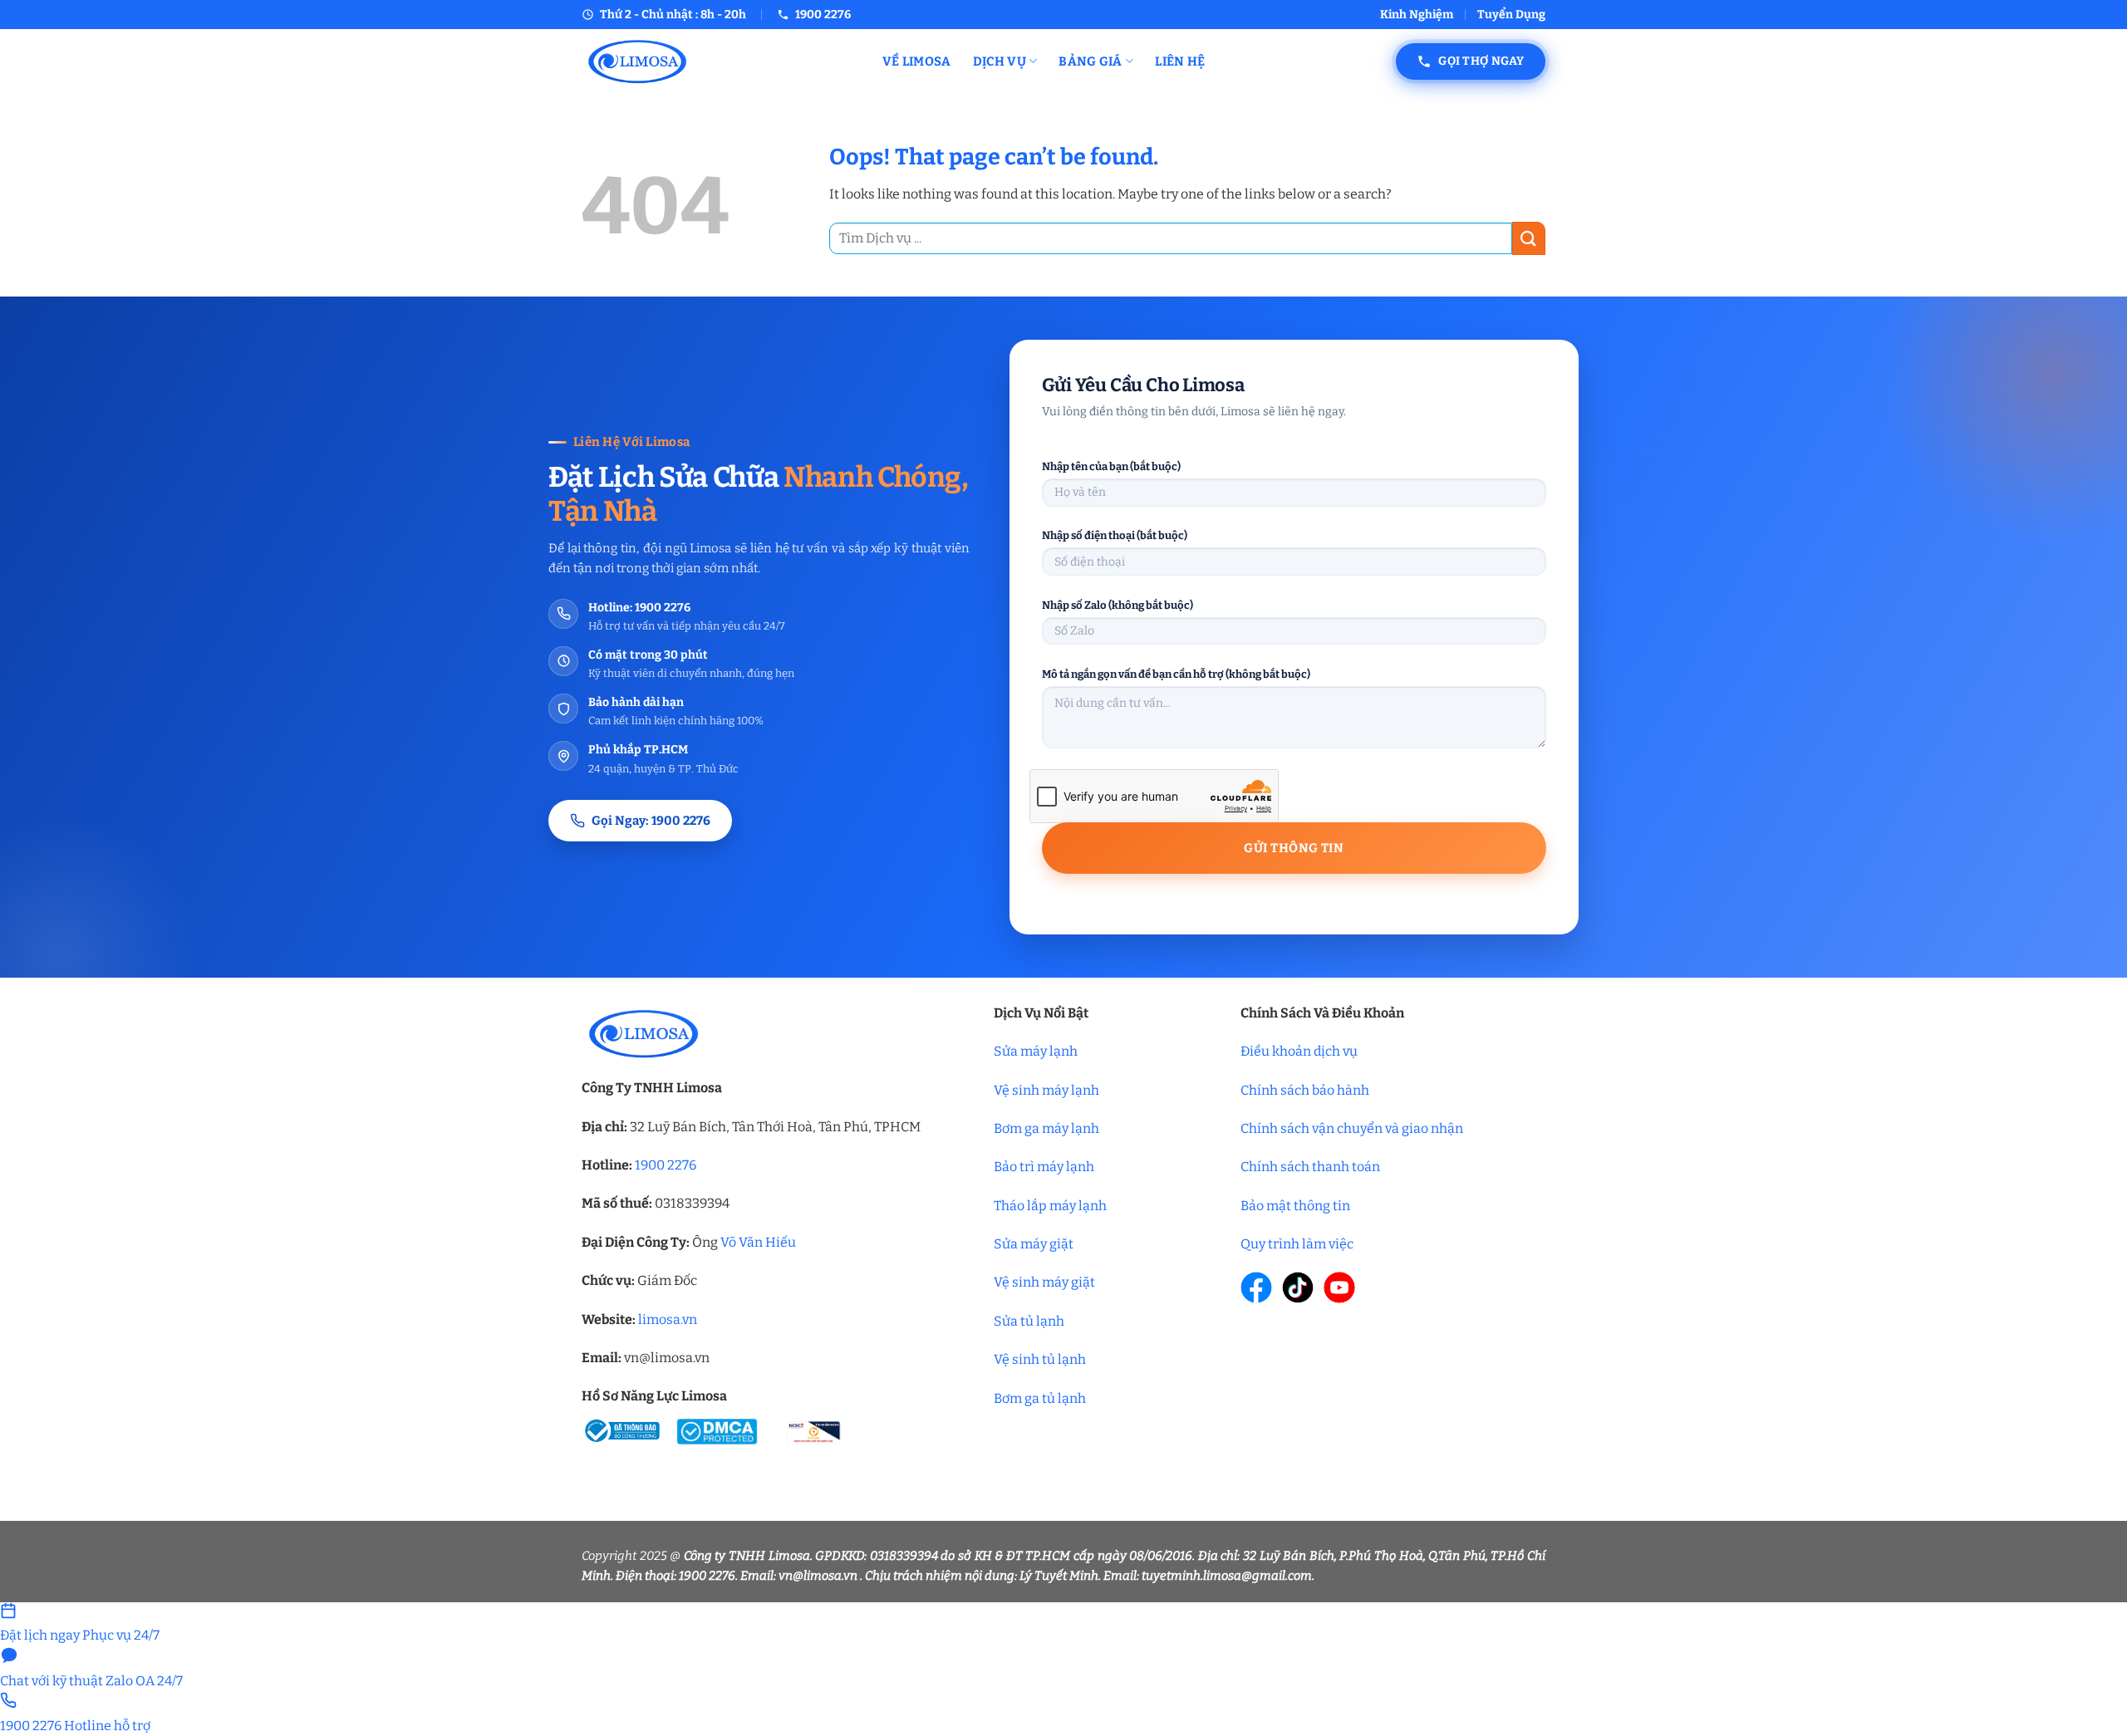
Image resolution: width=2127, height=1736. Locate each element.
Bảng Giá (1090, 61)
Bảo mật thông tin (1295, 1206)
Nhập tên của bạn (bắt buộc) (1111, 466)
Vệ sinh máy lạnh (1046, 1090)
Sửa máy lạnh (1036, 1051)
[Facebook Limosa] (1256, 1287)
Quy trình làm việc (1297, 1244)
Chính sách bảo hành (1305, 1090)
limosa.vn (668, 1319)
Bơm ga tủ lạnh (1040, 1398)
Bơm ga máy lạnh (1046, 1128)
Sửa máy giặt (1034, 1244)
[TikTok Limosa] (1298, 1287)
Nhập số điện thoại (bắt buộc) (1115, 535)
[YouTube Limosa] (1339, 1287)
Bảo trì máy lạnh (1044, 1167)
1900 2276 (666, 1165)
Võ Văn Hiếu (758, 1242)
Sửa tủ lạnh (1029, 1321)
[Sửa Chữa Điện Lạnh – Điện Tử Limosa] (720, 61)
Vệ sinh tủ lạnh (1040, 1359)
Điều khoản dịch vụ (1299, 1051)
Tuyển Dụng (1511, 15)
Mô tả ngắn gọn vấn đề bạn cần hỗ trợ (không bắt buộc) (1176, 674)
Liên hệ (1180, 61)
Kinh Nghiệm (1417, 15)
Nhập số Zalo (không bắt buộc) (1118, 605)
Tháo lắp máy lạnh (1050, 1206)
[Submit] (1529, 238)
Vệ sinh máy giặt (1044, 1282)
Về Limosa (917, 61)
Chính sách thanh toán (1310, 1167)
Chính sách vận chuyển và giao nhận (1352, 1128)
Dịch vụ (1000, 61)
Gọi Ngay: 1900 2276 (651, 821)
